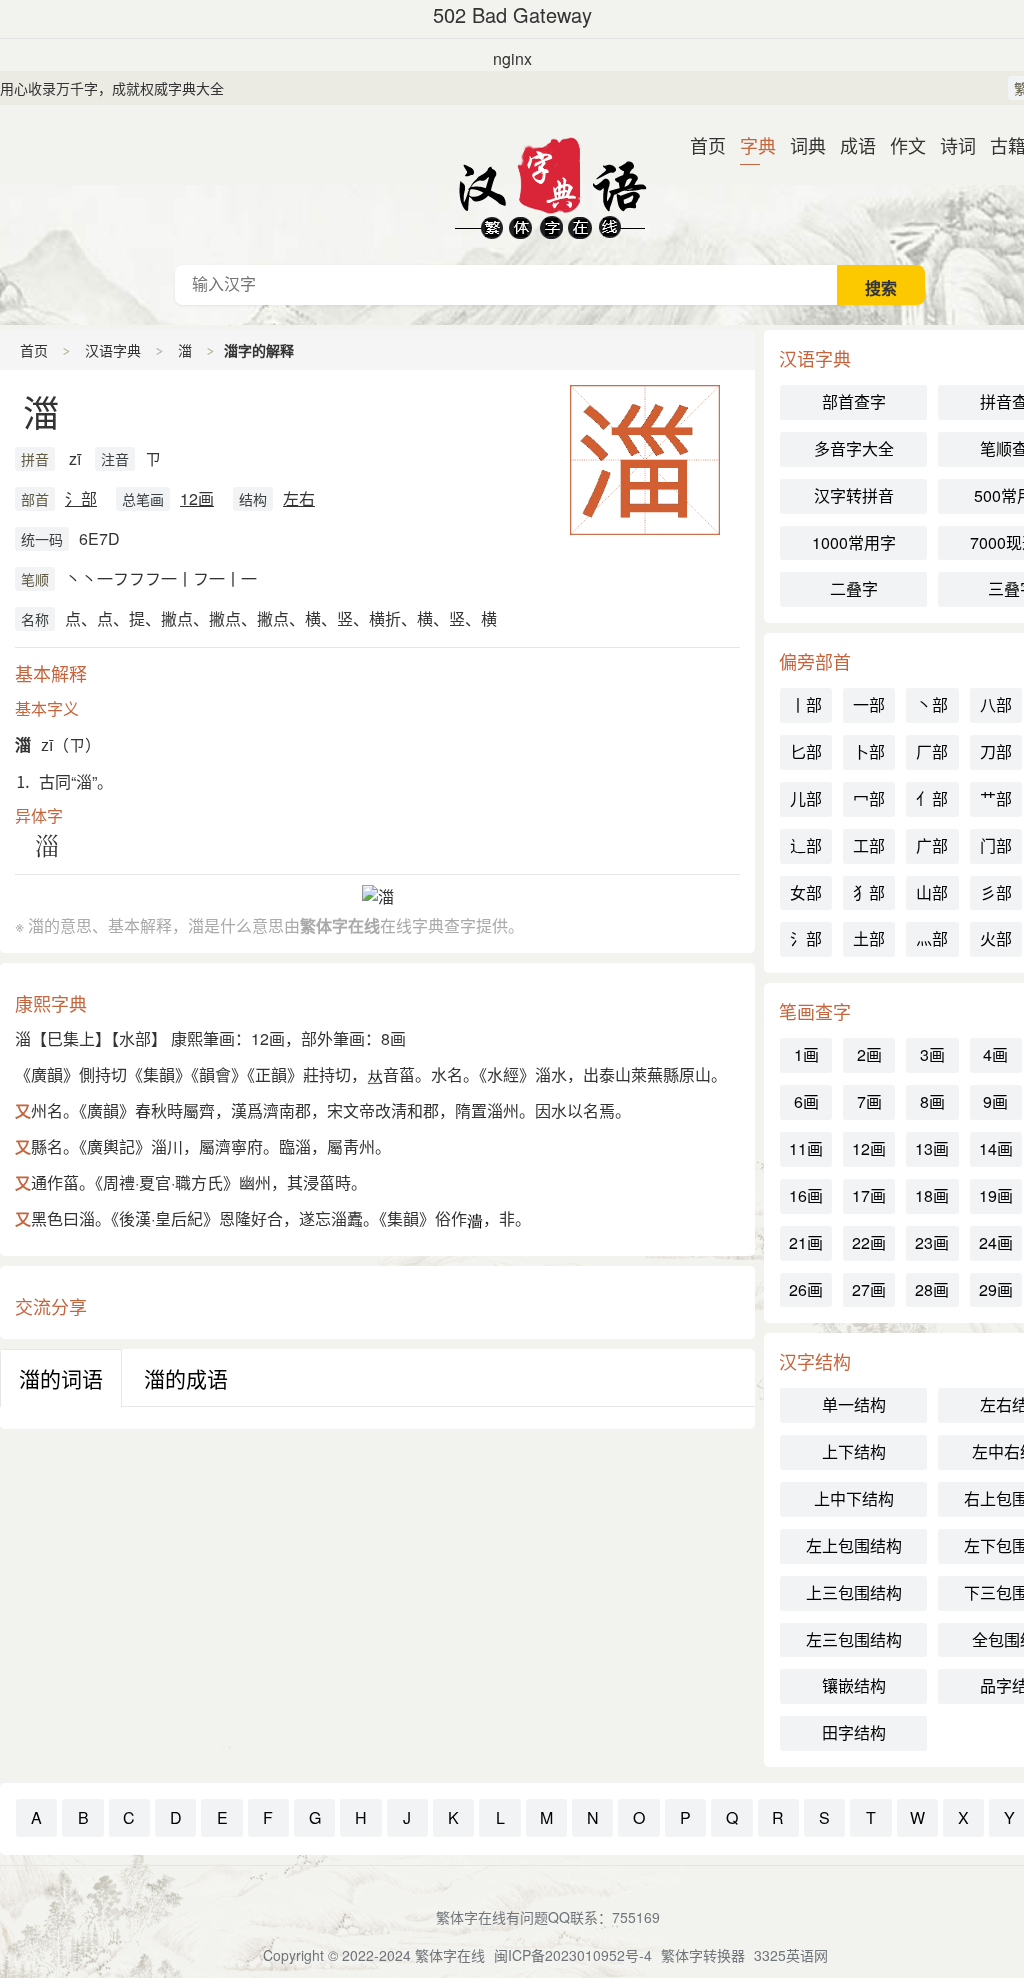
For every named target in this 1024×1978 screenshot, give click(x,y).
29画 (996, 1289)
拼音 (35, 459)
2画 (869, 1054)
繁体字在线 (450, 1955)
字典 (750, 145)
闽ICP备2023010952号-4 (573, 1955)
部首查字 (854, 401)
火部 (996, 938)
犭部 (869, 892)
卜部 (869, 751)
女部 (806, 892)
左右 (299, 498)
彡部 (996, 892)
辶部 (806, 845)
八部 (996, 704)
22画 (869, 1242)
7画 (869, 1101)
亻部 (932, 798)
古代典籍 (550, 185)
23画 (932, 1242)
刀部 (996, 751)
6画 (806, 1101)
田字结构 (854, 1732)
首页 (700, 145)
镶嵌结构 (854, 1685)
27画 (869, 1289)
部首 (35, 499)
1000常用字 (854, 542)
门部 (996, 845)
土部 (869, 938)
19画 (996, 1195)
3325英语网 (791, 1955)
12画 (197, 498)
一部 (869, 704)
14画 (996, 1148)
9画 (995, 1101)
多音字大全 (854, 448)
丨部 (806, 704)
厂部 (932, 751)
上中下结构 (854, 1498)
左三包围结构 (854, 1639)
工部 (869, 845)
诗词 (950, 145)
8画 (932, 1101)
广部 (932, 845)
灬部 (932, 938)
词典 (800, 145)
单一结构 (854, 1404)
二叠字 (854, 588)
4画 (995, 1054)
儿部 (806, 798)
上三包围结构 (854, 1592)
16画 (806, 1195)
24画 (996, 1242)
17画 (869, 1195)
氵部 (81, 498)
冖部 (869, 798)
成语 (850, 145)
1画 (806, 1054)
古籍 (1000, 145)
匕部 (806, 751)
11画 (806, 1148)
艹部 (996, 798)
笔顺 (35, 579)
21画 (806, 1242)
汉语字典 (113, 350)
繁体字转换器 (703, 1955)
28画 (932, 1289)
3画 (932, 1054)
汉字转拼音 (854, 495)
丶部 (932, 704)
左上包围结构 (854, 1545)
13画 (932, 1148)
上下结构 (854, 1451)
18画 (932, 1195)
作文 (900, 145)
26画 (806, 1289)
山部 (932, 892)
